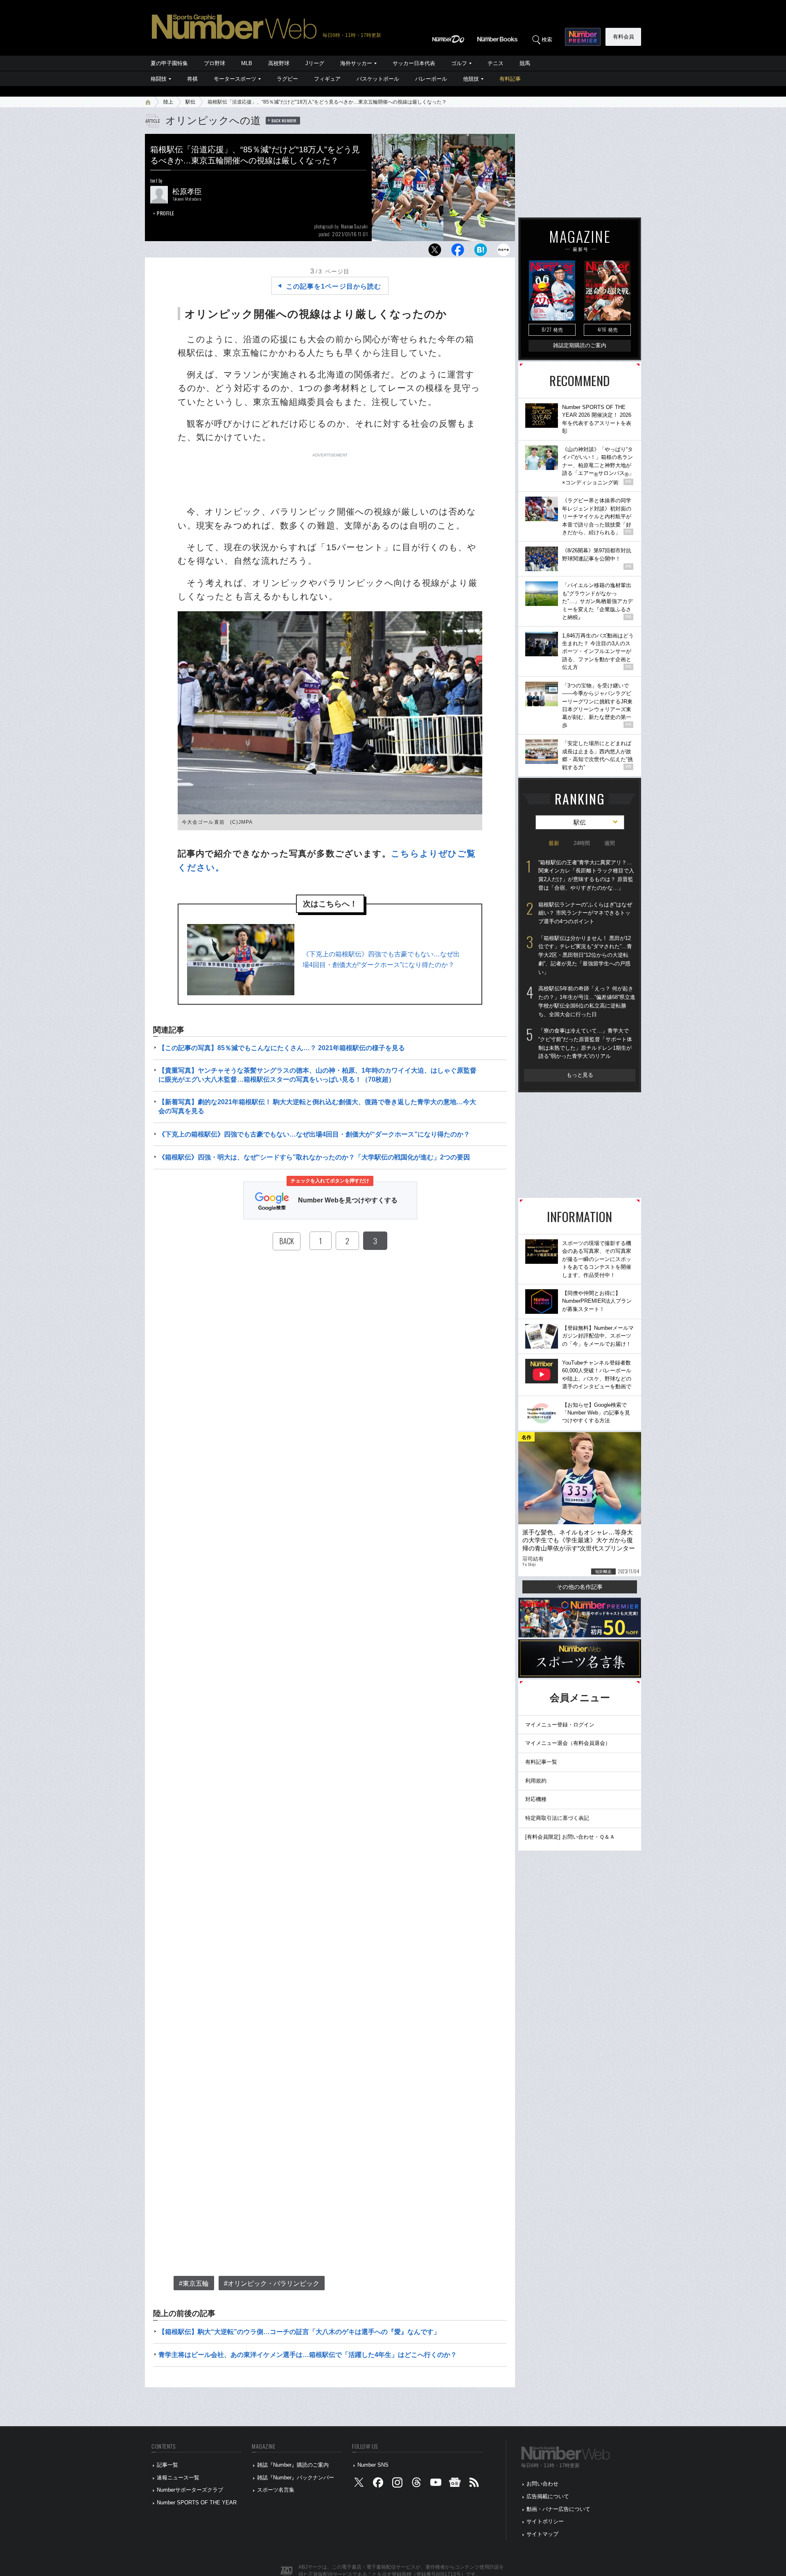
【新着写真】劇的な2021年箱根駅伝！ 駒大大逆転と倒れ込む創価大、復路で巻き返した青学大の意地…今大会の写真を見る (317, 1106)
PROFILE (166, 213)
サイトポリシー (545, 2521)
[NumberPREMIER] (583, 37)
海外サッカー (356, 63)
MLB (247, 63)
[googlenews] (455, 2484)
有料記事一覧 (541, 1762)
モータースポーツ (235, 79)
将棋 (192, 79)
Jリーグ (315, 63)
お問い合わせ (542, 2484)
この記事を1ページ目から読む (334, 286)
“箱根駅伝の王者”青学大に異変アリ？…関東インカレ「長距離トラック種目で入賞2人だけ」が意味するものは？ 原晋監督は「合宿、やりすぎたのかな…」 (586, 875)
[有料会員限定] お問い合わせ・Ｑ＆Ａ (570, 1837)
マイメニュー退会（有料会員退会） (568, 1743)
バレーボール (431, 79)
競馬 (525, 63)
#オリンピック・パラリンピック (272, 2283)
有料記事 (510, 79)
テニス (496, 63)
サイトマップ (542, 2534)
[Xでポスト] (435, 252)
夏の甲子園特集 (169, 63)
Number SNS (373, 2465)
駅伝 (190, 102)
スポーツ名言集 (276, 2490)
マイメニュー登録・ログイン (560, 1725)
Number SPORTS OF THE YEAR (197, 2503)
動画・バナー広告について (558, 2509)
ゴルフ (459, 63)
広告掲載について (548, 2496)
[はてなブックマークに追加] (481, 252)
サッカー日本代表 (414, 63)
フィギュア (327, 79)
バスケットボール (378, 79)
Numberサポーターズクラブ (190, 2490)
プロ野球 (215, 63)
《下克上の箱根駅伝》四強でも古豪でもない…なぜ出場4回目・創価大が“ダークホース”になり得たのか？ (381, 959)
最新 (554, 843)
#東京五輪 (194, 2283)
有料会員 (623, 37)
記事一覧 (167, 2465)
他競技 (471, 79)
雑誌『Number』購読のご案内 (293, 2465)
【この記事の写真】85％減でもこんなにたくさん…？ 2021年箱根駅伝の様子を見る (282, 1048)
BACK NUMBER (284, 120)
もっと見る (580, 1075)
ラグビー (287, 79)
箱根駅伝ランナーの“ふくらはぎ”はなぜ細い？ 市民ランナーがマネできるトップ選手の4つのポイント (585, 913)
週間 (610, 843)
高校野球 (279, 63)
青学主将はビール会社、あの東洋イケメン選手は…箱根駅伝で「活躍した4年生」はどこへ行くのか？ (308, 2355)
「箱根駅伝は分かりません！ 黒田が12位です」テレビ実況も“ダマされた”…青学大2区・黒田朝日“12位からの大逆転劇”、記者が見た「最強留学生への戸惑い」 (585, 955)
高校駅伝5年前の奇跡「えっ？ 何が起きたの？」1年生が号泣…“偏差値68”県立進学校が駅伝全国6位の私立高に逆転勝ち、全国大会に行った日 (587, 1001)
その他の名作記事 (580, 1587)
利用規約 (536, 1781)
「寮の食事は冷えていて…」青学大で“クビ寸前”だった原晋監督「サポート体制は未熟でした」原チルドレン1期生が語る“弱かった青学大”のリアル (585, 1043)
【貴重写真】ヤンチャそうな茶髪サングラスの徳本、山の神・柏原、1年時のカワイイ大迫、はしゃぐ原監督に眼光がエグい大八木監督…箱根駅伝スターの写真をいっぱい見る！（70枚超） (317, 1075)
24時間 (582, 843)
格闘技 (159, 79)
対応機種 (536, 1799)
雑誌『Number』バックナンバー (296, 2478)
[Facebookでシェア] (458, 252)
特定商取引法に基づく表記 (557, 1818)
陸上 (168, 102)
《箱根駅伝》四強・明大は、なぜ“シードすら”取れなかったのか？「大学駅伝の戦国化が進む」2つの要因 (314, 1157)
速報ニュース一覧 (178, 2478)
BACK (287, 1241)
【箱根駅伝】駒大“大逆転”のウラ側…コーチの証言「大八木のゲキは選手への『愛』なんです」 (299, 2332)
